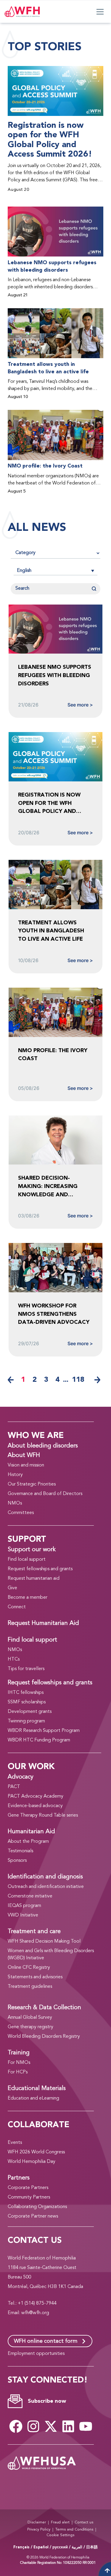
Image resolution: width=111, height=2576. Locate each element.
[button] (55, 571)
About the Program (28, 1842)
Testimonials (20, 1851)
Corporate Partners (28, 2188)
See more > (80, 705)
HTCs (14, 1659)
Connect (17, 1607)
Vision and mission (26, 1465)
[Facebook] (16, 2426)
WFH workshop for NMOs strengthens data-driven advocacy (54, 1314)
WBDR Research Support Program (44, 1731)
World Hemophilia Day (32, 2162)
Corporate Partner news (33, 2216)
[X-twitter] (51, 2426)
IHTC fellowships (26, 1693)
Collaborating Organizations (37, 2207)
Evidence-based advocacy (35, 1806)
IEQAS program (24, 1906)
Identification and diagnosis (45, 1877)
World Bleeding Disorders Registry (44, 2037)
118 (78, 1380)
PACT (14, 1787)
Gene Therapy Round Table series (43, 1815)
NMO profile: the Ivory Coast (45, 466)
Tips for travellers (26, 1669)
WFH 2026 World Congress (36, 2152)
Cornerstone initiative (30, 1896)
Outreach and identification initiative (46, 1887)
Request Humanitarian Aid (43, 1623)
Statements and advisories (35, 1977)
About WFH (24, 1455)
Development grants (30, 1712)
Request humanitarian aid (34, 1579)
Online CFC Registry (29, 1968)
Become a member (28, 1598)
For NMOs (19, 2063)
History (15, 1475)
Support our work (32, 1550)
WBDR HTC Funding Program (39, 1740)
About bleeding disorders (43, 1446)
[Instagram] (33, 2426)
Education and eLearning (33, 2098)
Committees (21, 1513)
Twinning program (26, 1721)
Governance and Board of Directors (45, 1494)
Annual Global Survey (30, 2018)
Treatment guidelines (30, 1987)
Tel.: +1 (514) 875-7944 (32, 2303)
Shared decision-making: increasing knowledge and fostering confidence (52, 1186)
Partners (19, 2178)
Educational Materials (37, 2089)
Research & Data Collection (44, 2008)
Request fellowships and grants (40, 1569)
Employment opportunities (36, 2354)
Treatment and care (34, 1932)
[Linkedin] (68, 2426)
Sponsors (17, 1861)
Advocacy (21, 1777)
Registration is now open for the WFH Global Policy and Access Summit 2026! (50, 140)
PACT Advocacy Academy (36, 1796)
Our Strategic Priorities (32, 1484)
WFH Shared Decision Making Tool (44, 1941)
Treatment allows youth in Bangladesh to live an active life (48, 368)
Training (19, 2053)
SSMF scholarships (27, 1702)
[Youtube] (86, 2426)
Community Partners (29, 2197)
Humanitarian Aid (31, 1832)
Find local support (27, 1560)
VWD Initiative (23, 1915)
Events (15, 2143)
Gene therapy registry (30, 2027)
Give (12, 1588)
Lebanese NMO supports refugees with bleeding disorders (52, 266)
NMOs (15, 1503)
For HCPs (18, 2072)
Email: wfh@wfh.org (28, 2313)
